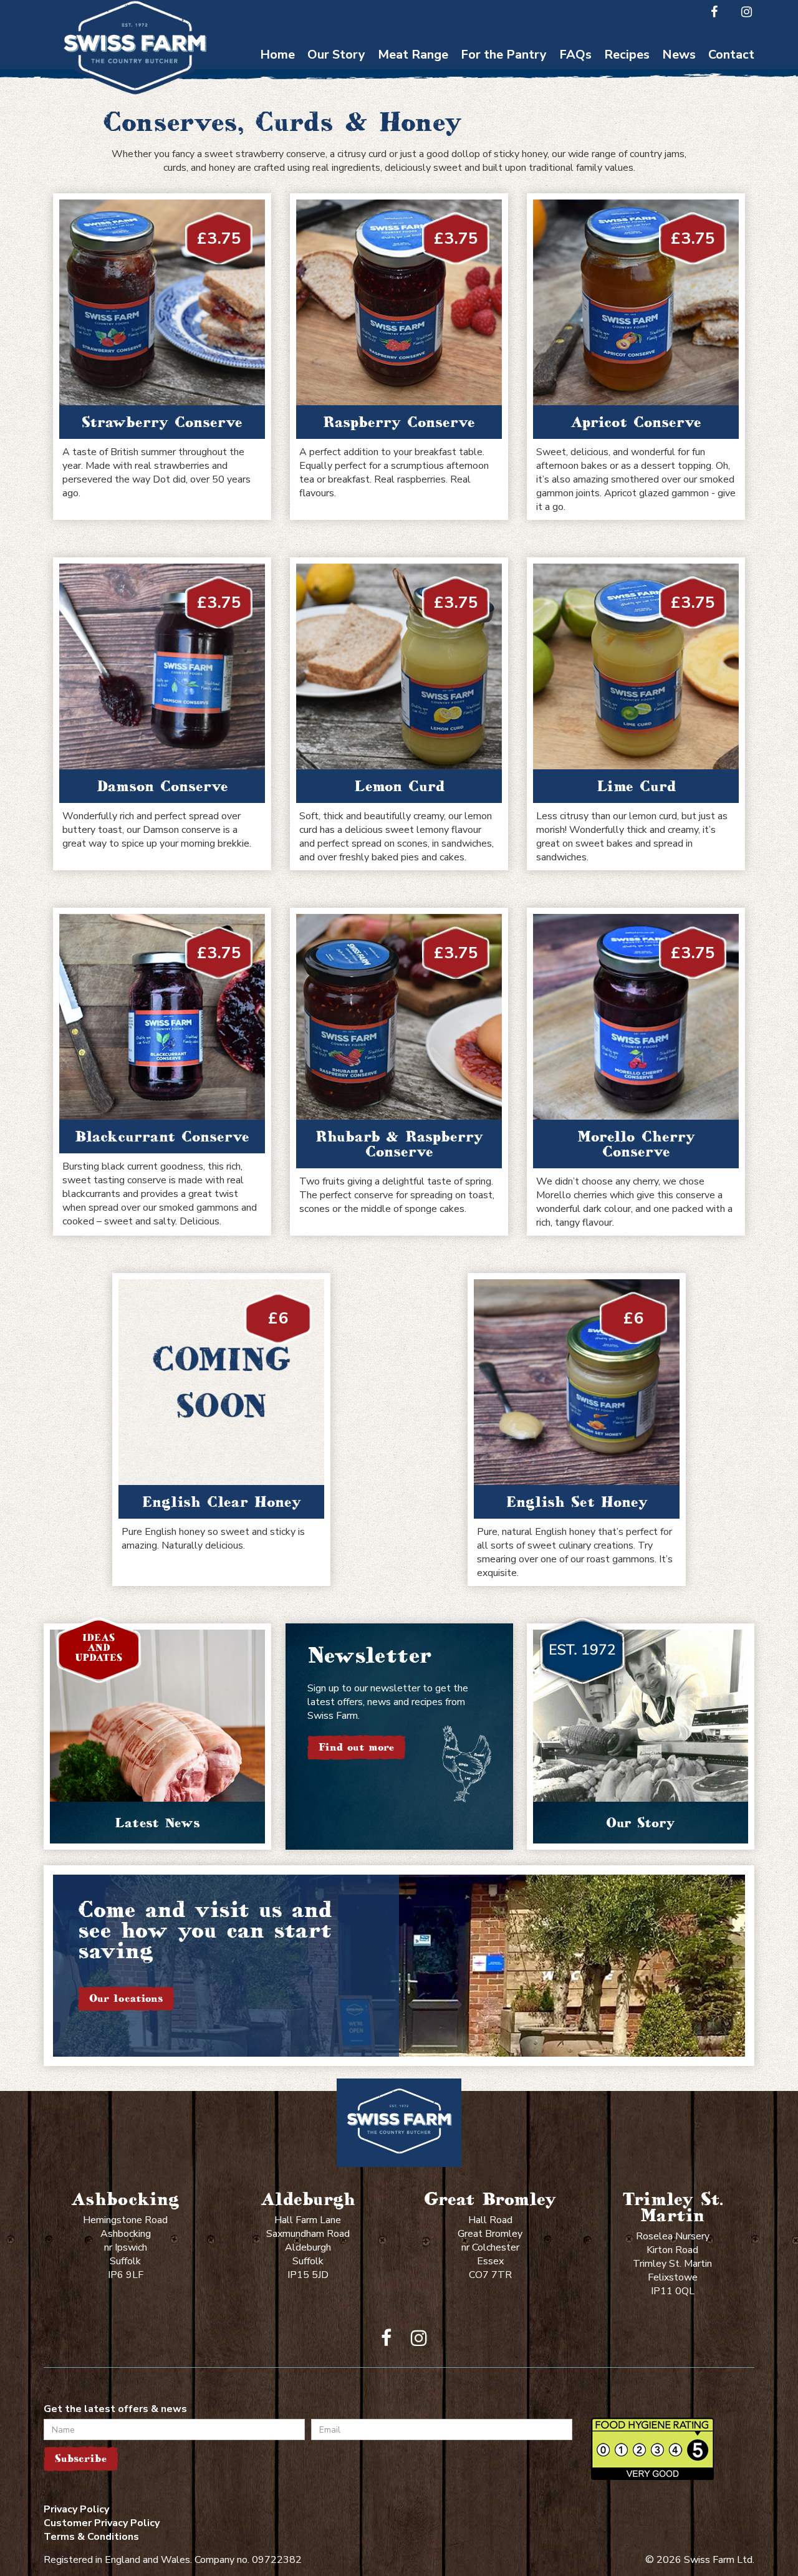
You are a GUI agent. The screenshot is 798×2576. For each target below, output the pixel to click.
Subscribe (81, 2458)
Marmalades (504, 196)
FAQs (575, 55)
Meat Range (413, 55)
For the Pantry (504, 55)
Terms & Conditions (91, 2537)
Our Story (336, 55)
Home (277, 55)
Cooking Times (575, 75)
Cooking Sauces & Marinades (504, 166)
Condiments (504, 136)
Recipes (627, 55)
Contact (731, 55)
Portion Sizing (576, 99)
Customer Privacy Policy (102, 2523)
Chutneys (504, 75)
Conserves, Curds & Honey (504, 105)
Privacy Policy (76, 2509)
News (679, 55)
